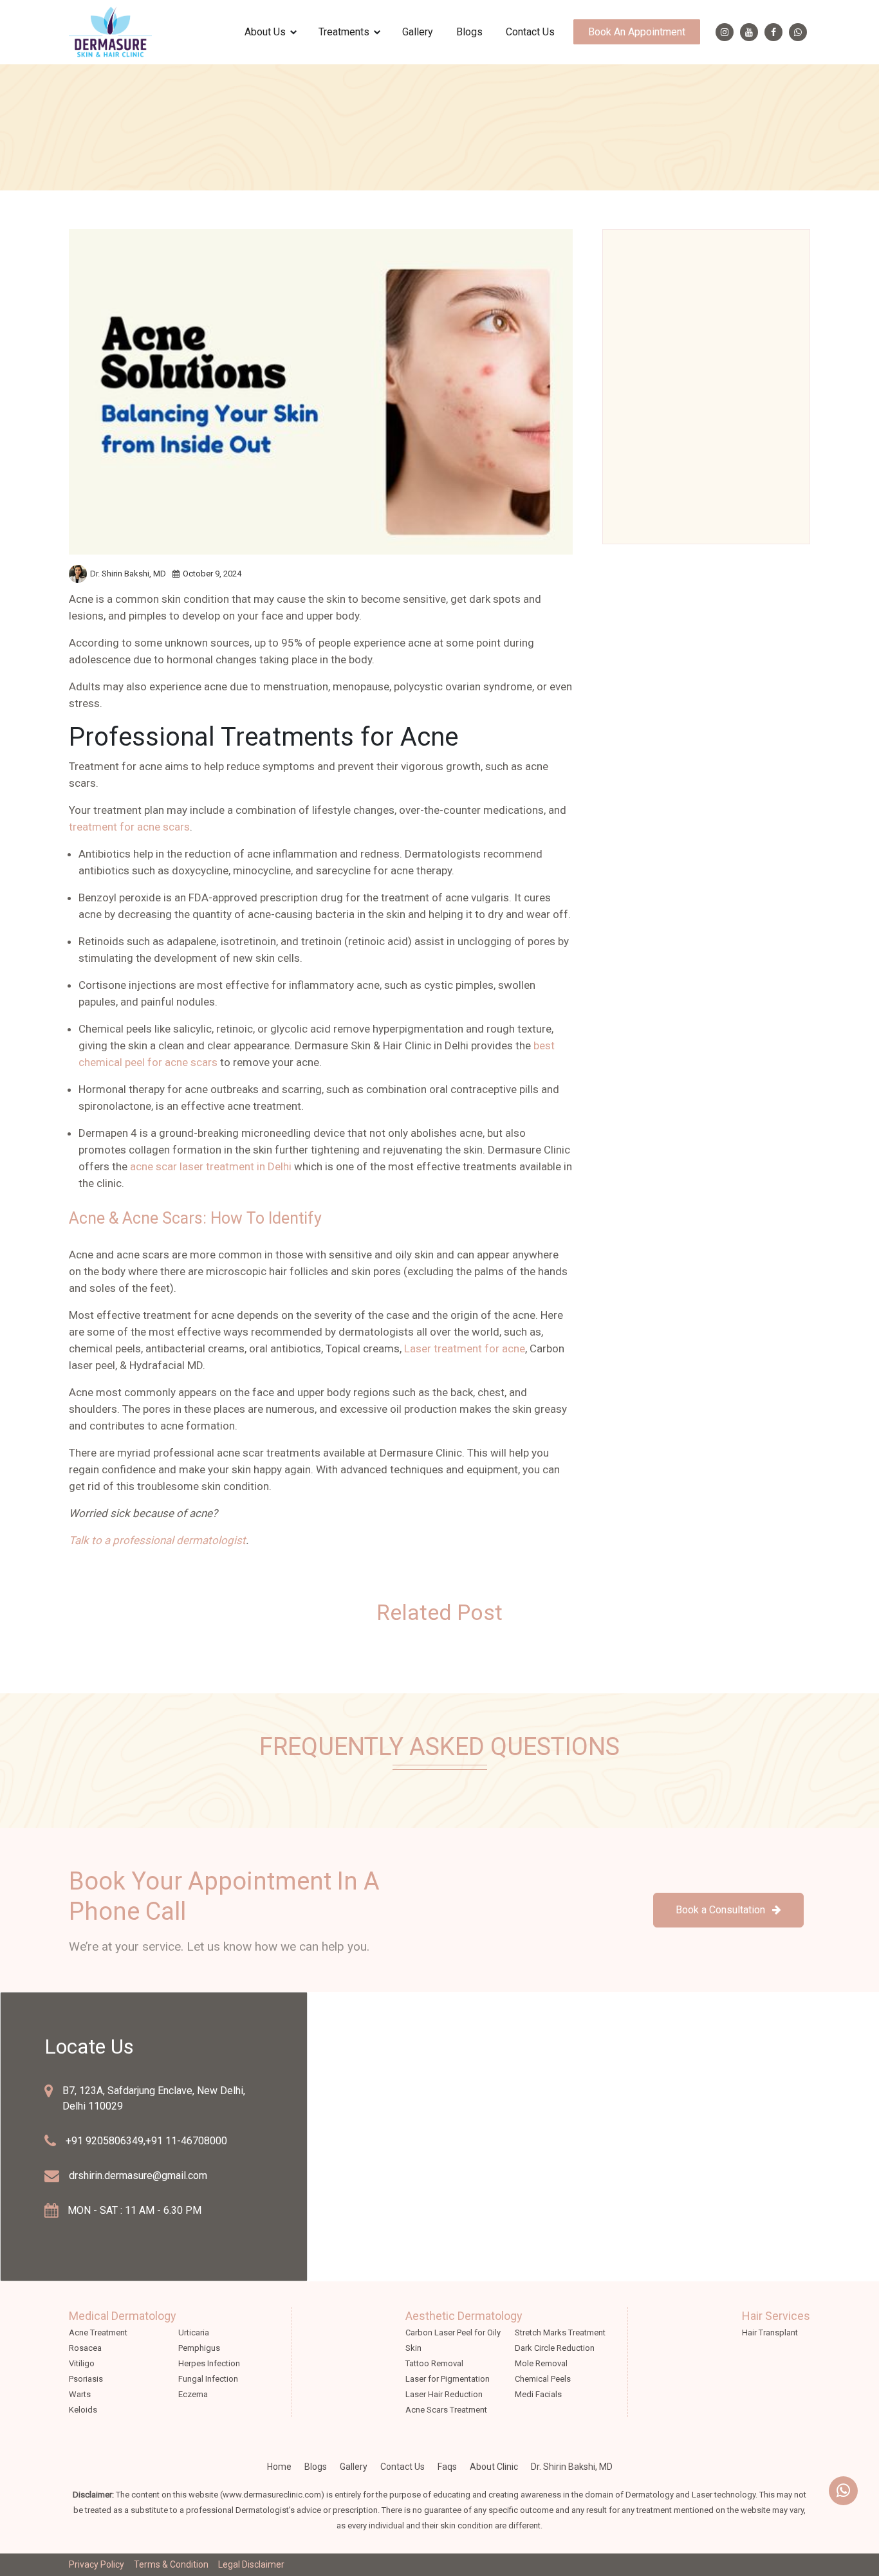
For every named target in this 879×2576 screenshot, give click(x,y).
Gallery (418, 32)
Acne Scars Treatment (446, 2410)
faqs (447, 2467)
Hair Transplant (770, 2332)
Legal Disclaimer (251, 2564)
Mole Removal (541, 2363)
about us (265, 32)
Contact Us (530, 32)
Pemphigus (199, 2348)
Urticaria (194, 2332)
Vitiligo (82, 2363)
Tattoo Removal (434, 2363)
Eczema (193, 2394)
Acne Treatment (98, 2332)
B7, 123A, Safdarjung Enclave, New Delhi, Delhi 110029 (154, 2098)
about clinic (494, 2467)
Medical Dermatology (123, 2316)
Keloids (83, 2410)
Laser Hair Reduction (444, 2394)
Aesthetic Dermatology (464, 2316)
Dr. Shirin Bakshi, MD (572, 2467)
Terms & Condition (171, 2564)
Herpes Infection (209, 2363)
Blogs (469, 32)
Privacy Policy (97, 2564)
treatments (344, 32)
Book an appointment (637, 32)
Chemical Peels (543, 2379)
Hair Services (776, 2316)
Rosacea (85, 2348)
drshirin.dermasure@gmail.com (138, 2176)
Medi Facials (538, 2394)
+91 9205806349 (105, 2141)
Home (279, 2467)
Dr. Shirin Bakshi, (128, 574)
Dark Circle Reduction (555, 2348)
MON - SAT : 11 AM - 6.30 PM (134, 2210)
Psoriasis (86, 2379)
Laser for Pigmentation (448, 2379)
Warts (80, 2394)
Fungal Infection (208, 2379)
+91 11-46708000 (186, 2141)
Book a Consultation (722, 1910)
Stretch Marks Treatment (560, 2332)
